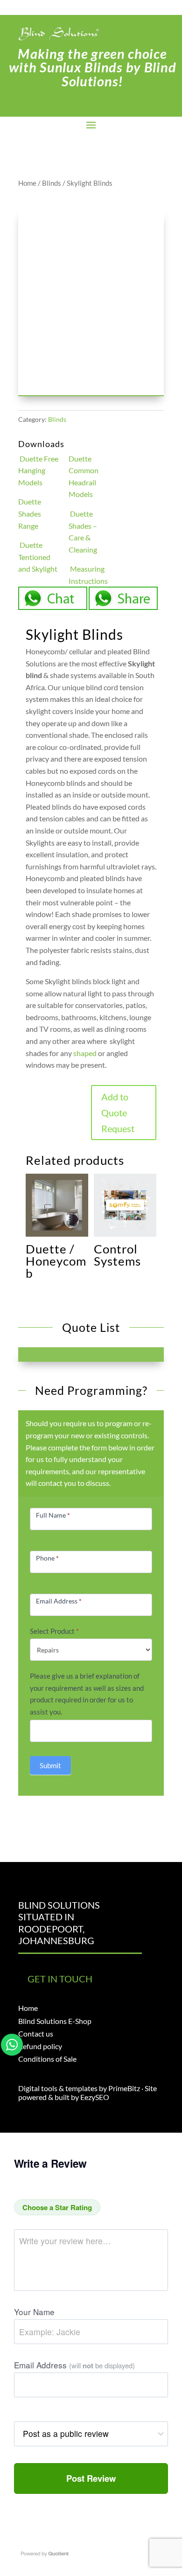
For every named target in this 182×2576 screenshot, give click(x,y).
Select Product (54, 1631)
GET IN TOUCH (60, 1979)
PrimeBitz (124, 2088)
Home (27, 183)
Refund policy (40, 2046)
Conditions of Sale (47, 2059)
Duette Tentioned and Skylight (38, 557)
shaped (85, 1053)
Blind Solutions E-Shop (55, 2021)
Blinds (52, 183)
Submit (50, 1765)
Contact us (36, 2033)
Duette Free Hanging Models (38, 470)
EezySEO (95, 2097)
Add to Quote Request (118, 1113)
